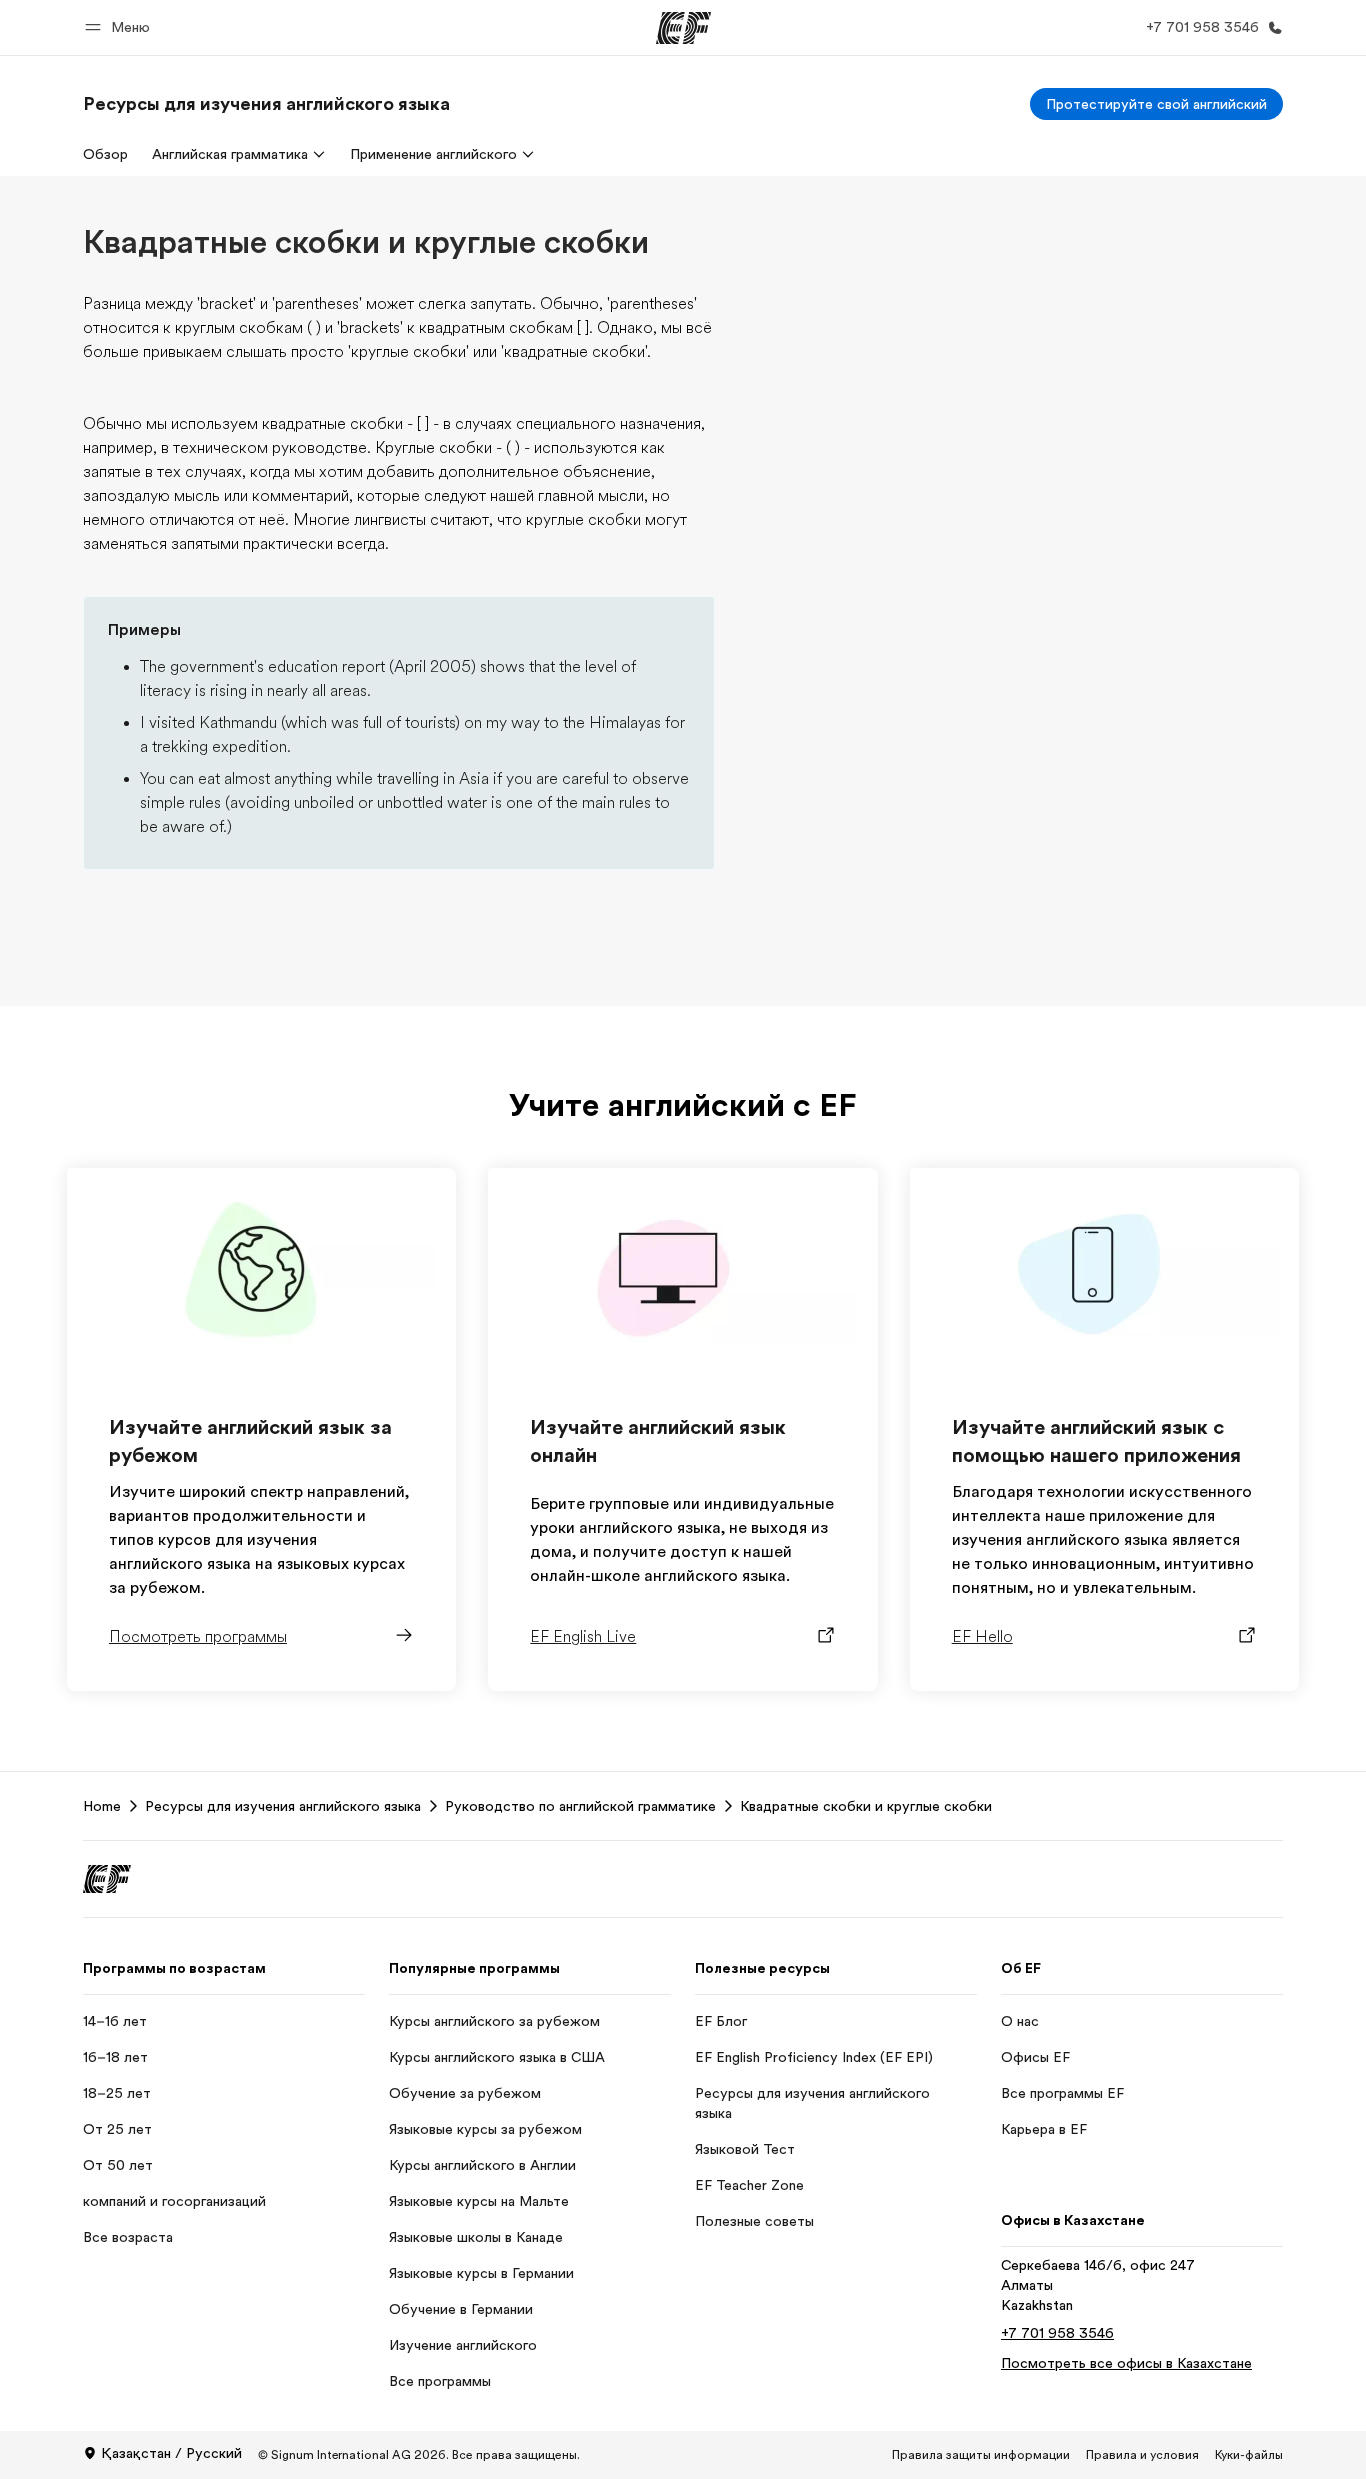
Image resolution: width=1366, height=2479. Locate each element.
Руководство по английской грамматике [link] (580, 1806)
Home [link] (102, 1806)
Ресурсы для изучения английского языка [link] (283, 1806)
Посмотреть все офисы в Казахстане (1126, 2363)
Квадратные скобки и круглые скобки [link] (866, 1806)
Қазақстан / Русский (171, 2453)
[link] (266, 104)
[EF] (683, 28)
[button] (120, 27)
